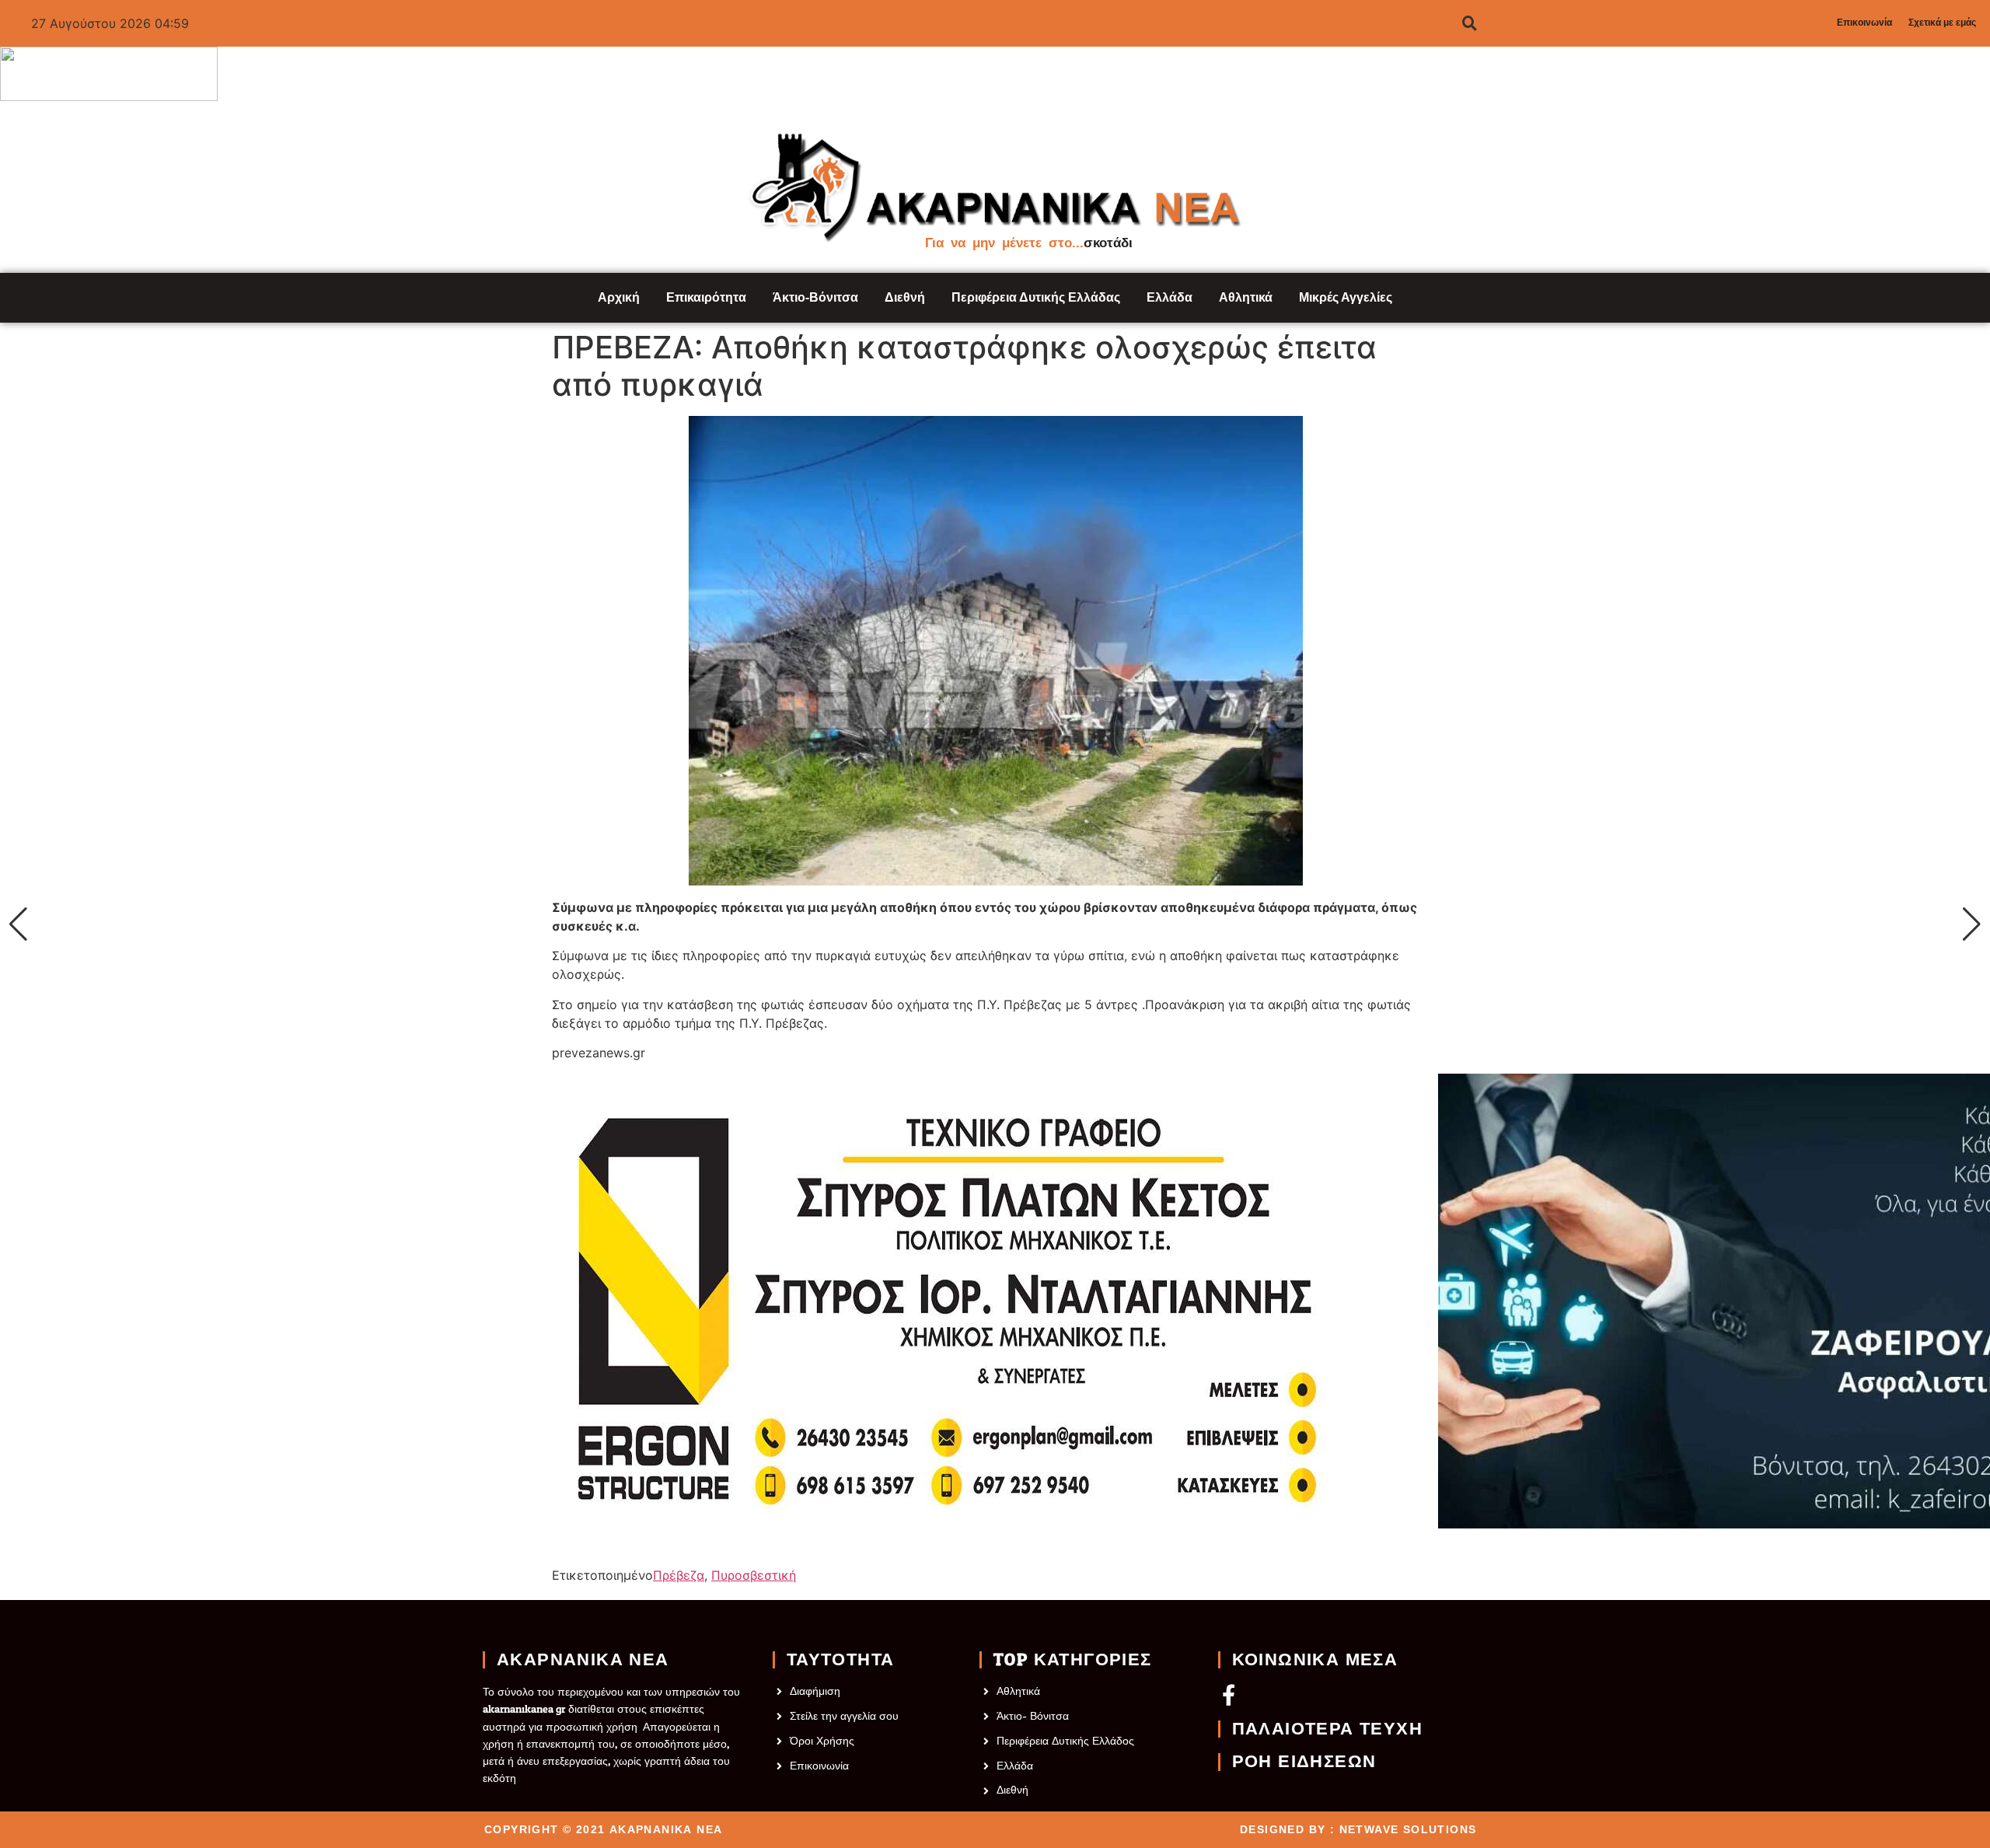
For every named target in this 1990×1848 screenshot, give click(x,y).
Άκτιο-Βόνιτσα (815, 297)
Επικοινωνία (1864, 23)
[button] (18, 924)
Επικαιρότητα (706, 297)
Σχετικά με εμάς (1942, 23)
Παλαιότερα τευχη (1327, 1729)
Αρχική (619, 297)
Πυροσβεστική (754, 1575)
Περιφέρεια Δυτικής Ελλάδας (1036, 297)
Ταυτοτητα (841, 1660)
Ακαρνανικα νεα (583, 1660)
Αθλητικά (1246, 297)
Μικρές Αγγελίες (1346, 297)
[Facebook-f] (1229, 1694)
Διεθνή (905, 297)
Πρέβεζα (679, 1575)
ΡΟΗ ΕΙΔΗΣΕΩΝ (1304, 1762)
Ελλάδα (1170, 297)
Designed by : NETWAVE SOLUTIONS (1358, 1829)
